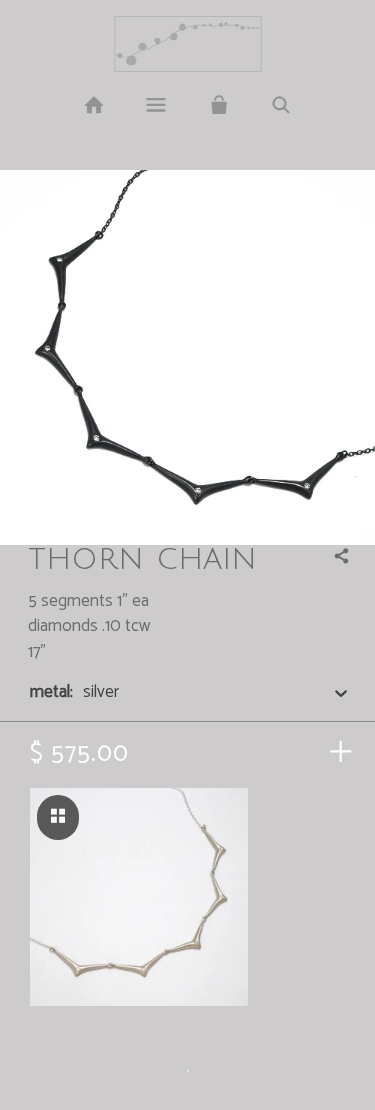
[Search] (281, 106)
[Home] (94, 106)
